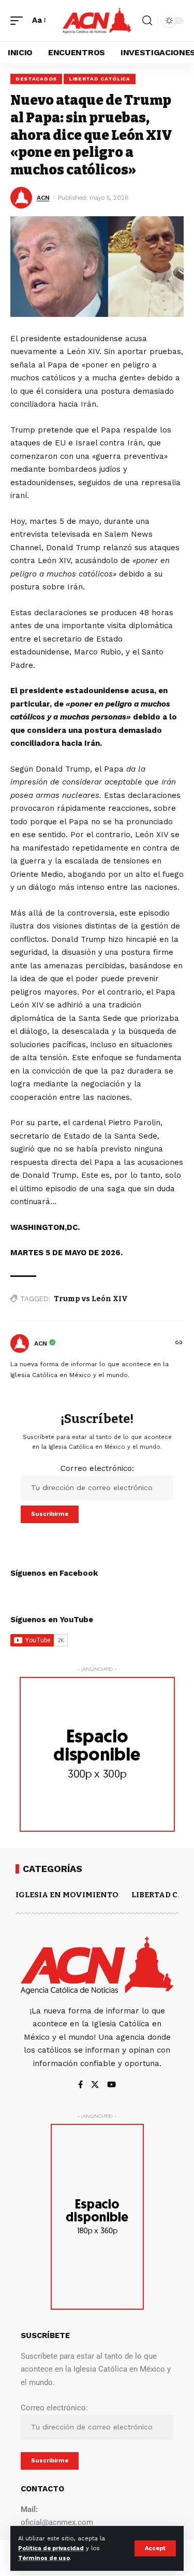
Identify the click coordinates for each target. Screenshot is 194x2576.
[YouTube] (111, 2085)
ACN (43, 198)
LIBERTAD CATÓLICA (100, 79)
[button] (155, 2548)
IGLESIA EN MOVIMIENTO (67, 1895)
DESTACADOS (36, 79)
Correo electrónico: (97, 1468)
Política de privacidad (51, 2548)
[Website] (179, 1343)
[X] (95, 2085)
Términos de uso (44, 2558)
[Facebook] (80, 2085)
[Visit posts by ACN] (20, 1343)
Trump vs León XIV (91, 1299)
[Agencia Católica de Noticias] (97, 21)
